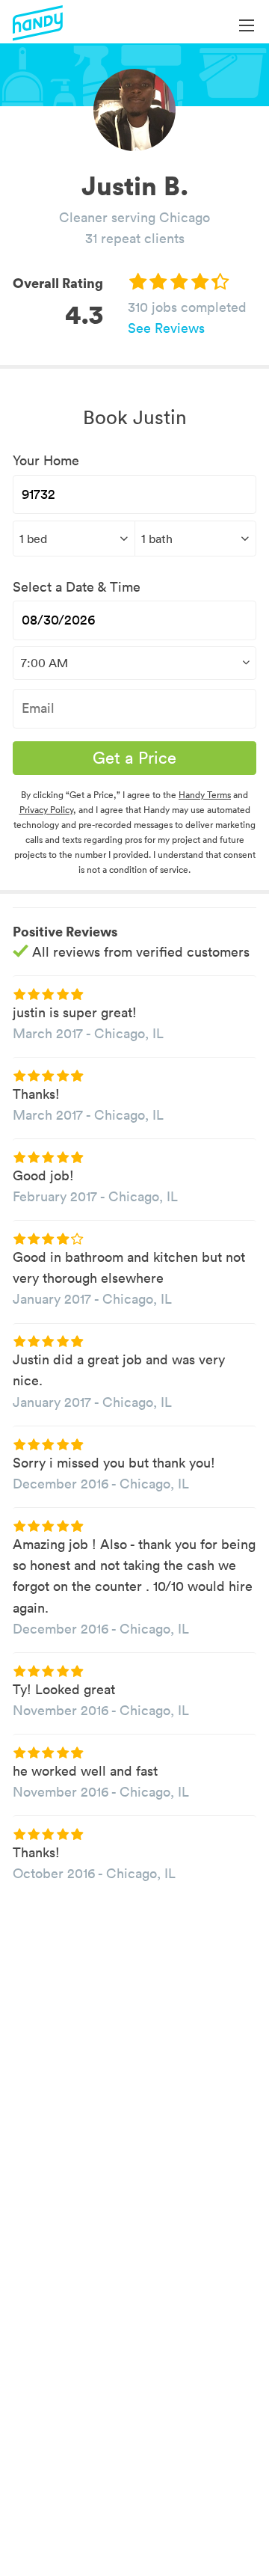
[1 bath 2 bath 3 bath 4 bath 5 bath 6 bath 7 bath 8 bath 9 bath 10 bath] (196, 539)
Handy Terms (205, 795)
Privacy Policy (46, 810)
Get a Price (134, 758)
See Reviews (166, 328)
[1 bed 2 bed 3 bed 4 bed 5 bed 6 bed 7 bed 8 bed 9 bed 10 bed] (74, 539)
